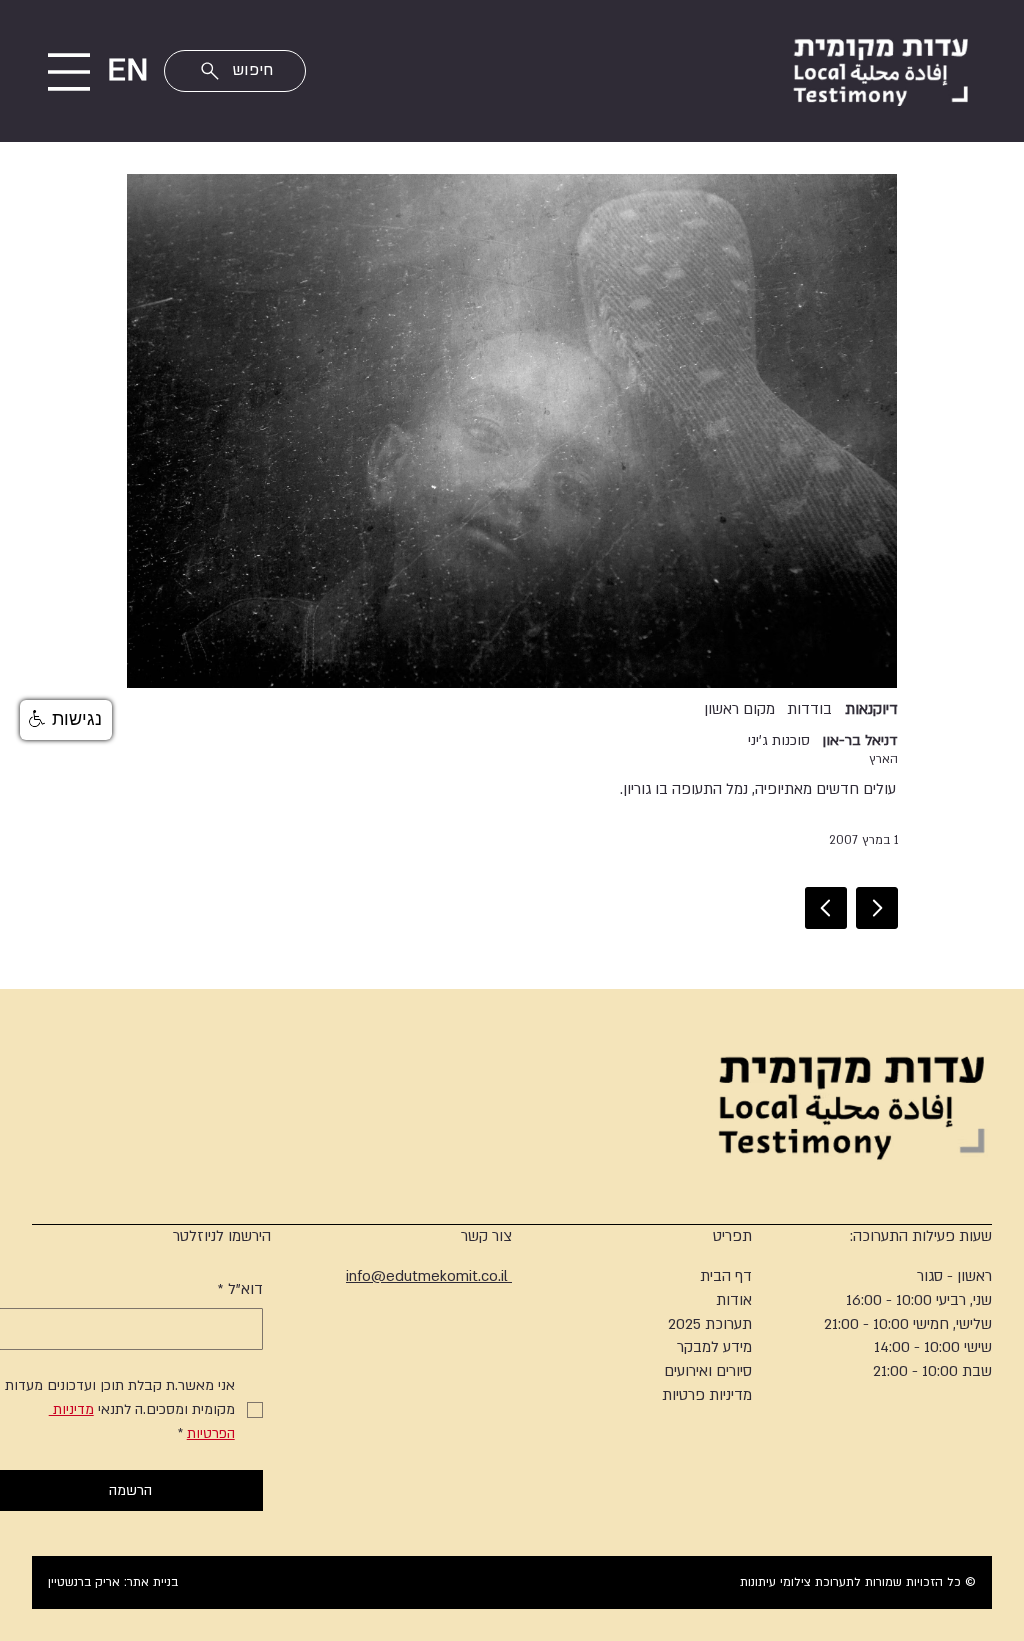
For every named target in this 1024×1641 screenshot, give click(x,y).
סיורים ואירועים (708, 1371)
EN (127, 70)
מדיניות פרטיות (707, 1395)
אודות (734, 1300)
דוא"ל (240, 1289)
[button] (66, 720)
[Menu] (69, 72)
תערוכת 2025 (710, 1324)
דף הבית (726, 1276)
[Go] (877, 908)
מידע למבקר (714, 1347)
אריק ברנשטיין (84, 1582)
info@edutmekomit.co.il (429, 1276)
